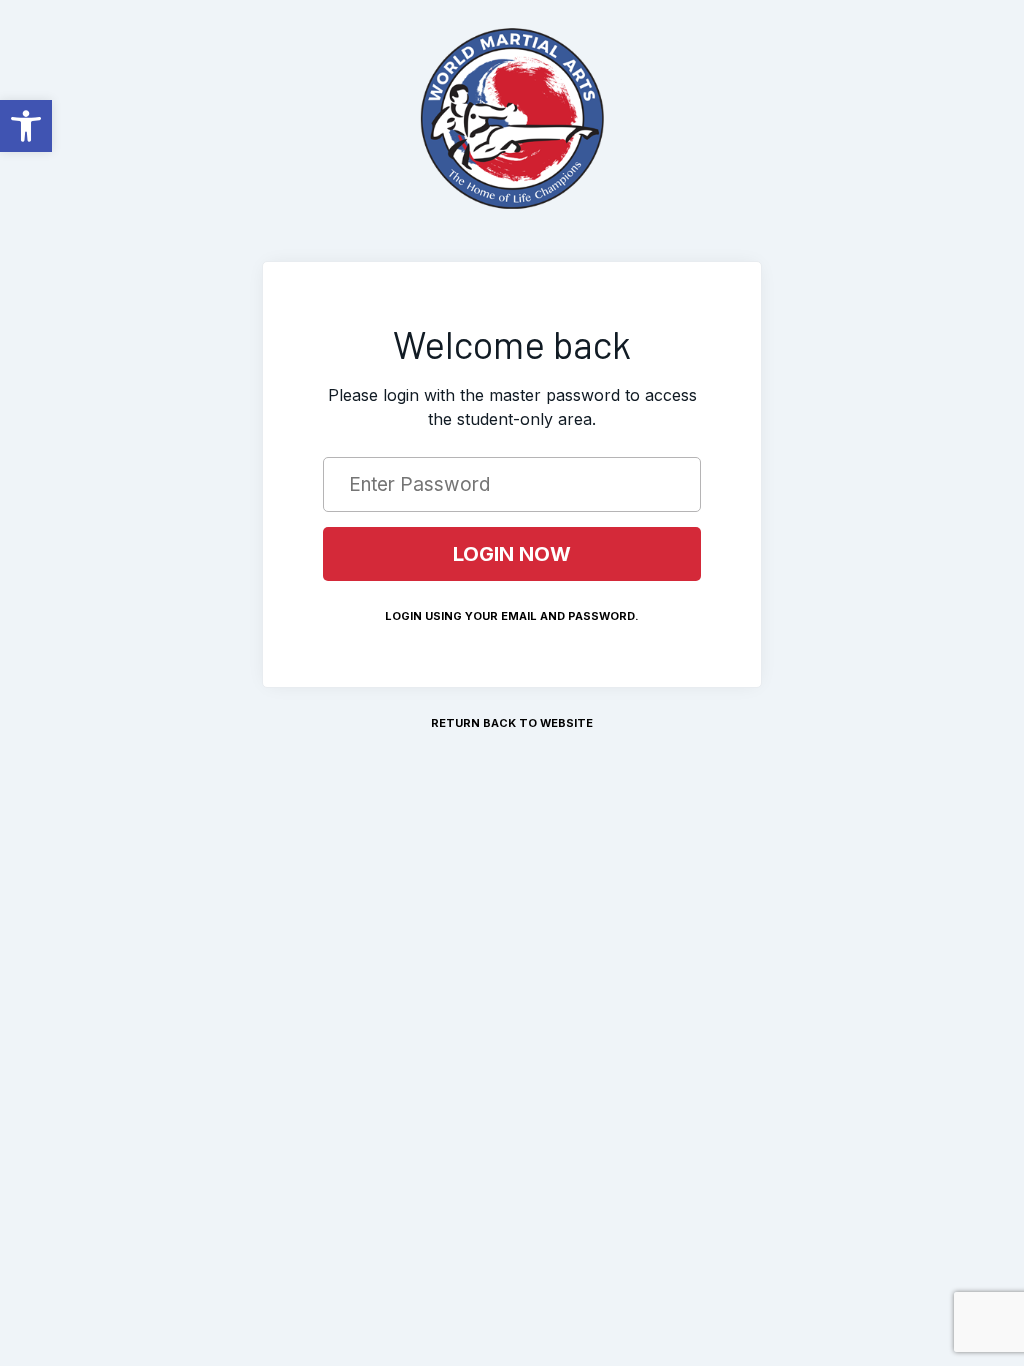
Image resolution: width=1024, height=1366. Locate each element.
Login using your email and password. (512, 616)
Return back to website (512, 723)
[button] (26, 126)
